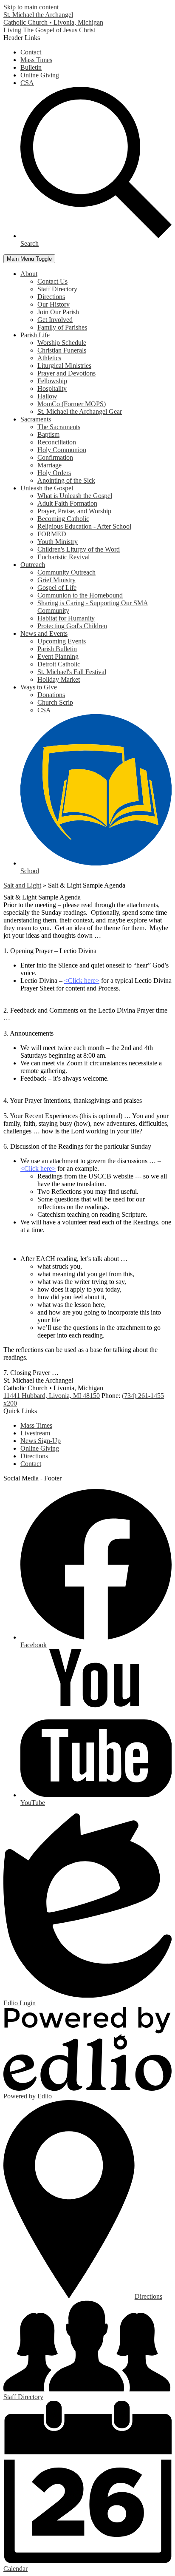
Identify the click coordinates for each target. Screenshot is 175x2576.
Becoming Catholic (63, 519)
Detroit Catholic (59, 664)
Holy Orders (54, 473)
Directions (51, 297)
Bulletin (31, 67)
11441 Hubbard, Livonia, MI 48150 (52, 1396)
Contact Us (52, 281)
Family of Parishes (62, 327)
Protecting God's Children (72, 626)
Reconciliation (57, 442)
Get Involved (55, 320)
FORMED (52, 534)
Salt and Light (22, 885)
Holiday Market (59, 679)
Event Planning (58, 656)
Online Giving (40, 75)
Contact (31, 52)
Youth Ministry (58, 542)
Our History (54, 304)
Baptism (48, 434)
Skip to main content (31, 7)
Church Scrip (55, 702)
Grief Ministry (56, 580)
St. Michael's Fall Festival (72, 672)
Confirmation (55, 457)
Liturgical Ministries (64, 366)
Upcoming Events (62, 641)
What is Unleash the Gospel (75, 496)
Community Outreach (66, 572)
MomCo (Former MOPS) (72, 404)
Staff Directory (57, 289)
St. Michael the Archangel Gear (80, 411)
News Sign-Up (41, 1441)
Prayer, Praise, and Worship (74, 511)
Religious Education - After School (84, 526)
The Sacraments (59, 427)
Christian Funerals (62, 350)
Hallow (47, 396)
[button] (29, 274)
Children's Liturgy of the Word (79, 549)
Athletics (49, 358)
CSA (27, 83)
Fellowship (52, 381)
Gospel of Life (57, 588)
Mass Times (36, 60)
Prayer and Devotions (66, 373)
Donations (51, 695)
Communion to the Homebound (80, 595)
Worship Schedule (62, 343)
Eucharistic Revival (64, 557)
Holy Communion (62, 450)
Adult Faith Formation (67, 503)
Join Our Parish (58, 312)
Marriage (49, 465)
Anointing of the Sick (66, 480)
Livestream (35, 1433)
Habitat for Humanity (66, 618)
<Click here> (82, 981)
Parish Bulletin (57, 649)
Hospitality (52, 389)
